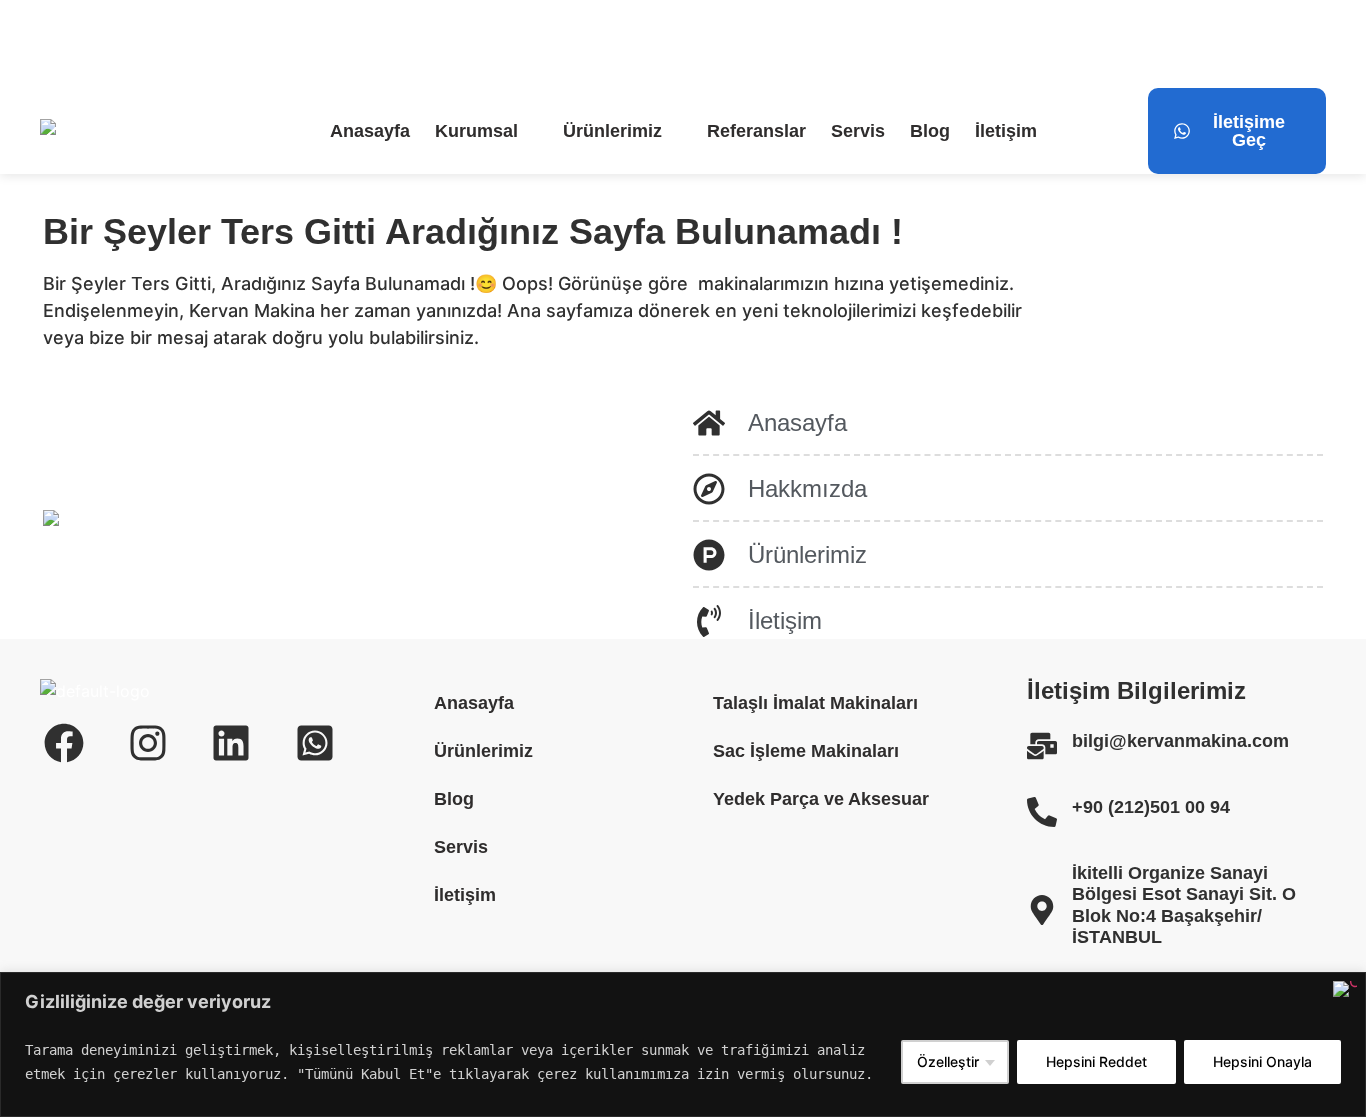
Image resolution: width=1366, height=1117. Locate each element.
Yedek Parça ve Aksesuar (821, 799)
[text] (455, 1062)
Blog (930, 131)
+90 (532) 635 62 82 (593, 44)
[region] (683, 1044)
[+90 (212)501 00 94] (1042, 812)
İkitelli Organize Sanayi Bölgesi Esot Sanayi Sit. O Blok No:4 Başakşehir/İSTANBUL (1184, 905)
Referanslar (756, 131)
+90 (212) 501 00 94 (384, 44)
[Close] (1345, 989)
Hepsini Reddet (1096, 1061)
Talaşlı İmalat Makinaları (815, 703)
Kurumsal (476, 131)
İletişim (1006, 131)
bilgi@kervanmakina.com (175, 44)
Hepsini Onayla (1262, 1061)
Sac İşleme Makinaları (806, 751)
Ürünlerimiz (612, 131)
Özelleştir (948, 1061)
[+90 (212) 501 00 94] (290, 44)
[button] (486, 131)
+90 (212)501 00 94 (1151, 807)
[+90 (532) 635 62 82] (498, 44)
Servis (858, 131)
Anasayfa (370, 131)
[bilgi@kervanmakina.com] (52, 44)
